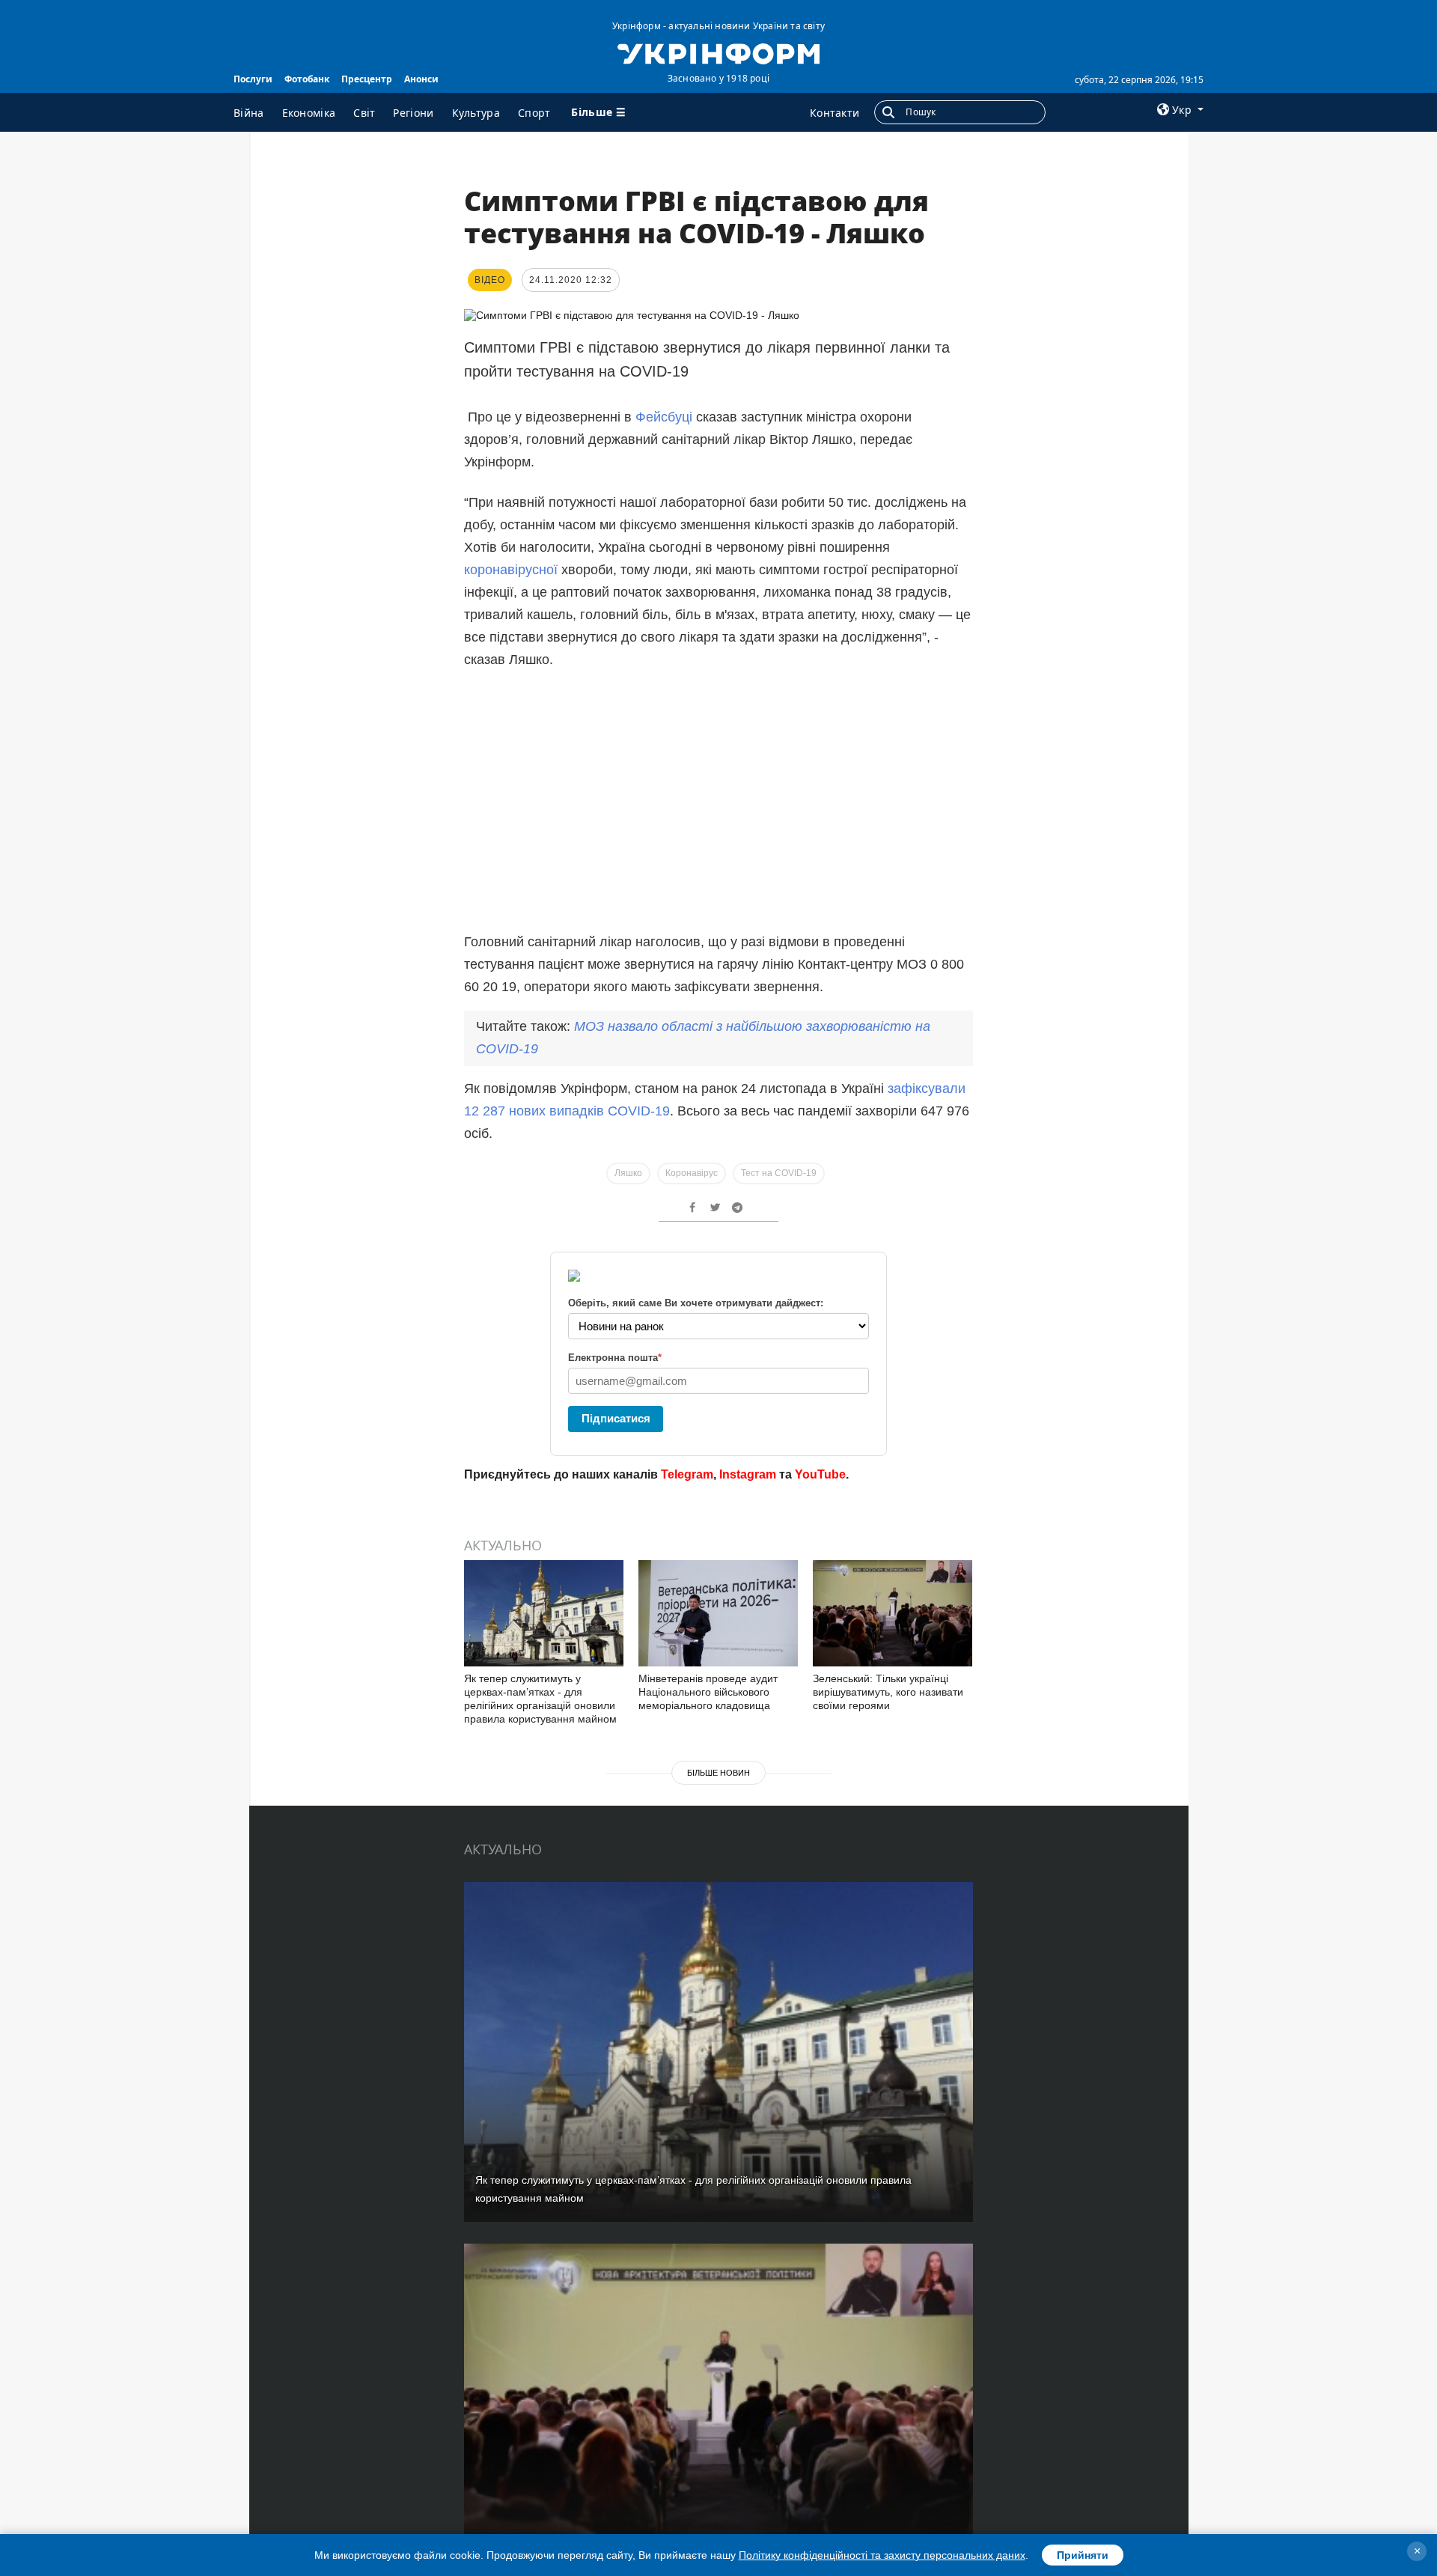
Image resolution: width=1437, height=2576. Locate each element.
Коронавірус (692, 1173)
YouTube (820, 1474)
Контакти (835, 113)
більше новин (718, 1773)
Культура (476, 113)
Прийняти (1083, 2555)
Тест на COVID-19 (779, 1173)
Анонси (421, 79)
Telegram (687, 1474)
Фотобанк (307, 79)
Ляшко (628, 1173)
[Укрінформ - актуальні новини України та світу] (718, 52)
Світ (364, 113)
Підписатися (616, 1418)
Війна (249, 113)
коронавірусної (513, 570)
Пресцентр (367, 79)
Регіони (413, 113)
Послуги (253, 79)
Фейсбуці (664, 417)
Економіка (309, 113)
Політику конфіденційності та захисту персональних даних (882, 2555)
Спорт (534, 113)
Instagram (748, 1474)
